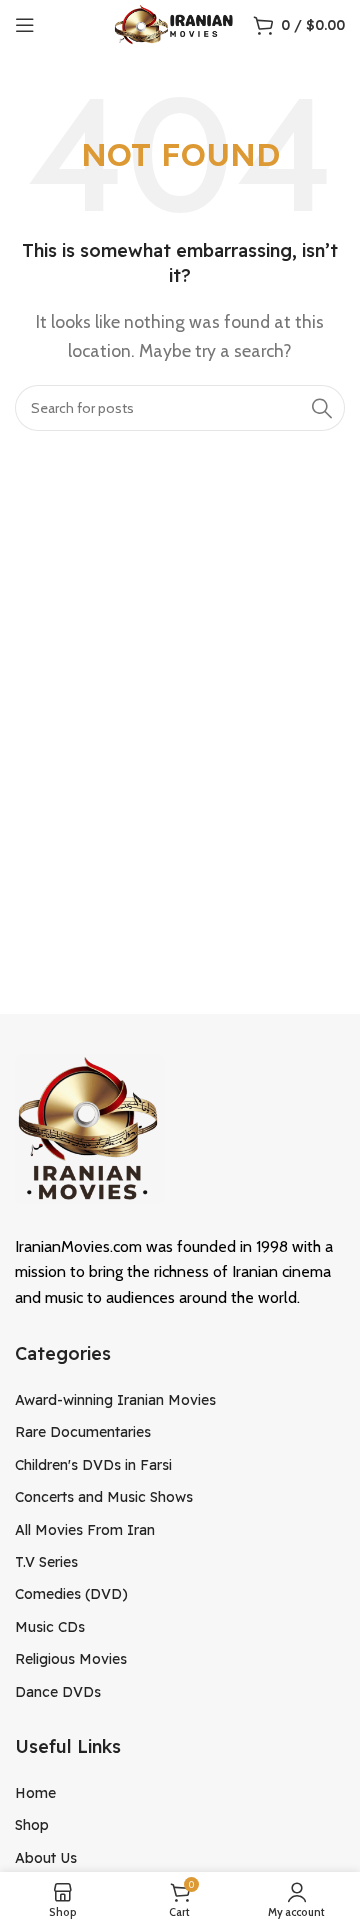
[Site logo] (173, 23)
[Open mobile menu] (25, 25)
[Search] (322, 408)
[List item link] (180, 1400)
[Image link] (90, 1126)
